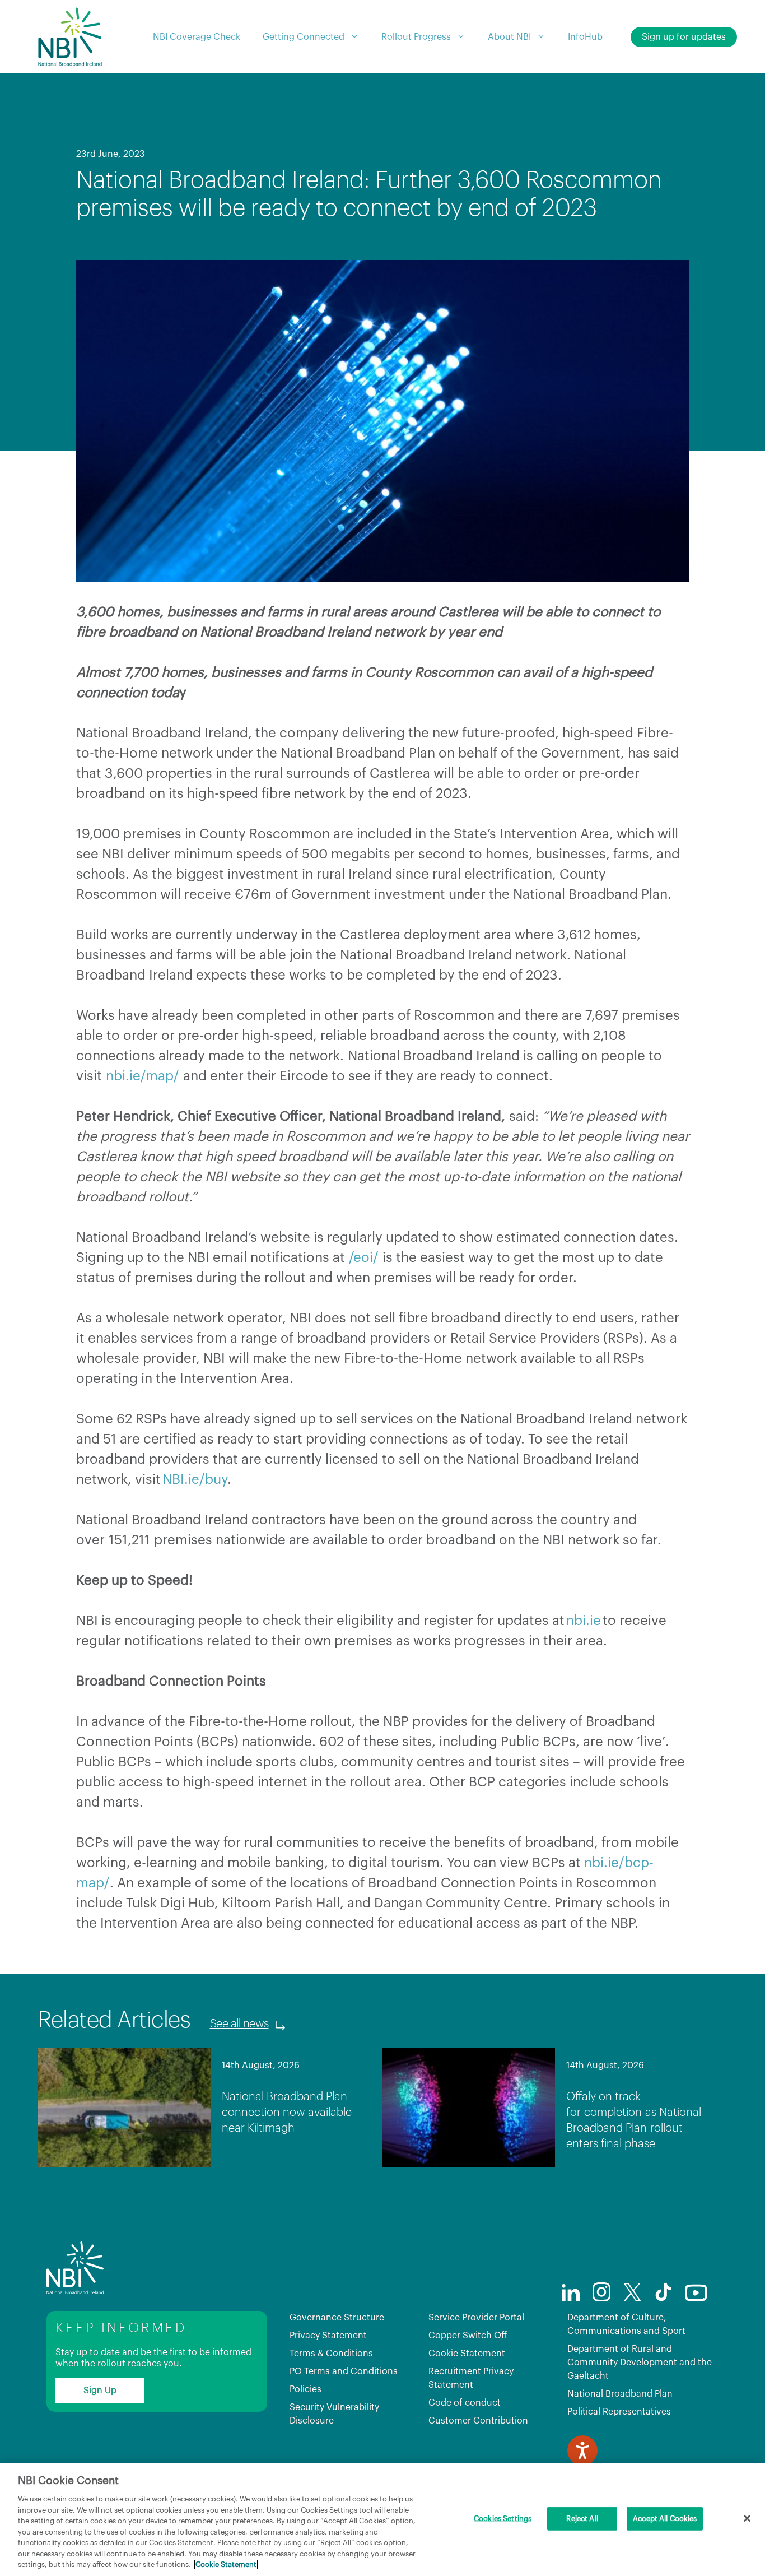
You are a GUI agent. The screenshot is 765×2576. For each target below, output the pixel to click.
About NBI (509, 37)
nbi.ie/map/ (143, 1076)
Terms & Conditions (331, 2354)
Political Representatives (619, 2412)
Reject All (582, 2519)
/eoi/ (364, 1257)
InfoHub (585, 37)
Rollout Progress (416, 37)
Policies (305, 2389)
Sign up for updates (684, 37)
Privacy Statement (328, 2336)
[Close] (747, 2518)
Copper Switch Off (468, 2336)
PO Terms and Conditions (344, 2371)
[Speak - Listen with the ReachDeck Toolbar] (582, 2450)
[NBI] (69, 37)
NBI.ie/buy (195, 1479)
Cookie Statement (467, 2354)
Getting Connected (304, 37)
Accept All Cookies (665, 2519)
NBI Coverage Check (197, 37)
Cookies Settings (503, 2519)
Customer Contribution (478, 2421)
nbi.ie (584, 1621)
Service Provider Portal (476, 2318)
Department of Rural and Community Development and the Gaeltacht (640, 2363)
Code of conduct (465, 2403)
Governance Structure (337, 2318)
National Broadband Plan (620, 2394)
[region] (382, 2519)
